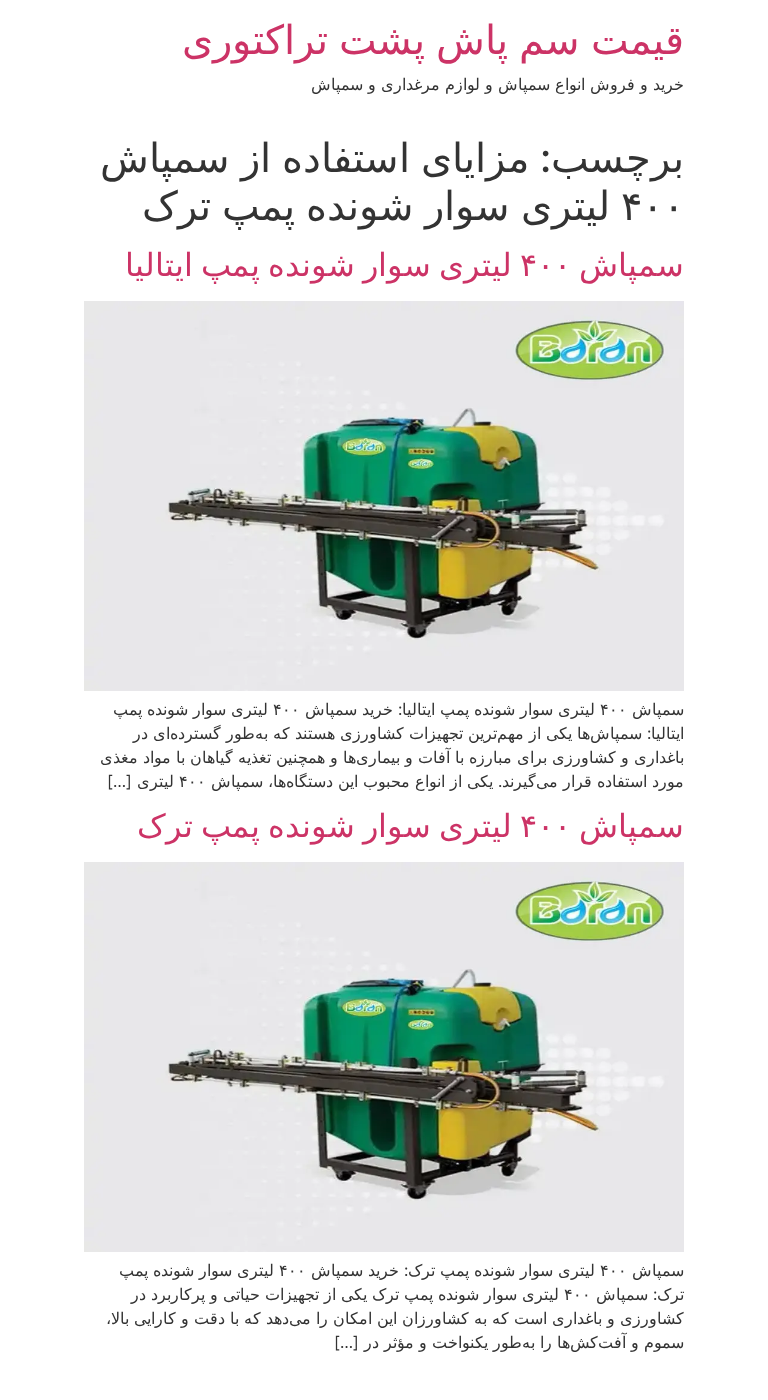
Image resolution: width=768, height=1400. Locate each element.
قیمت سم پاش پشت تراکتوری (433, 39)
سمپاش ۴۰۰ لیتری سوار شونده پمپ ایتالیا (404, 264)
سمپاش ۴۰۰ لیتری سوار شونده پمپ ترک (410, 825)
